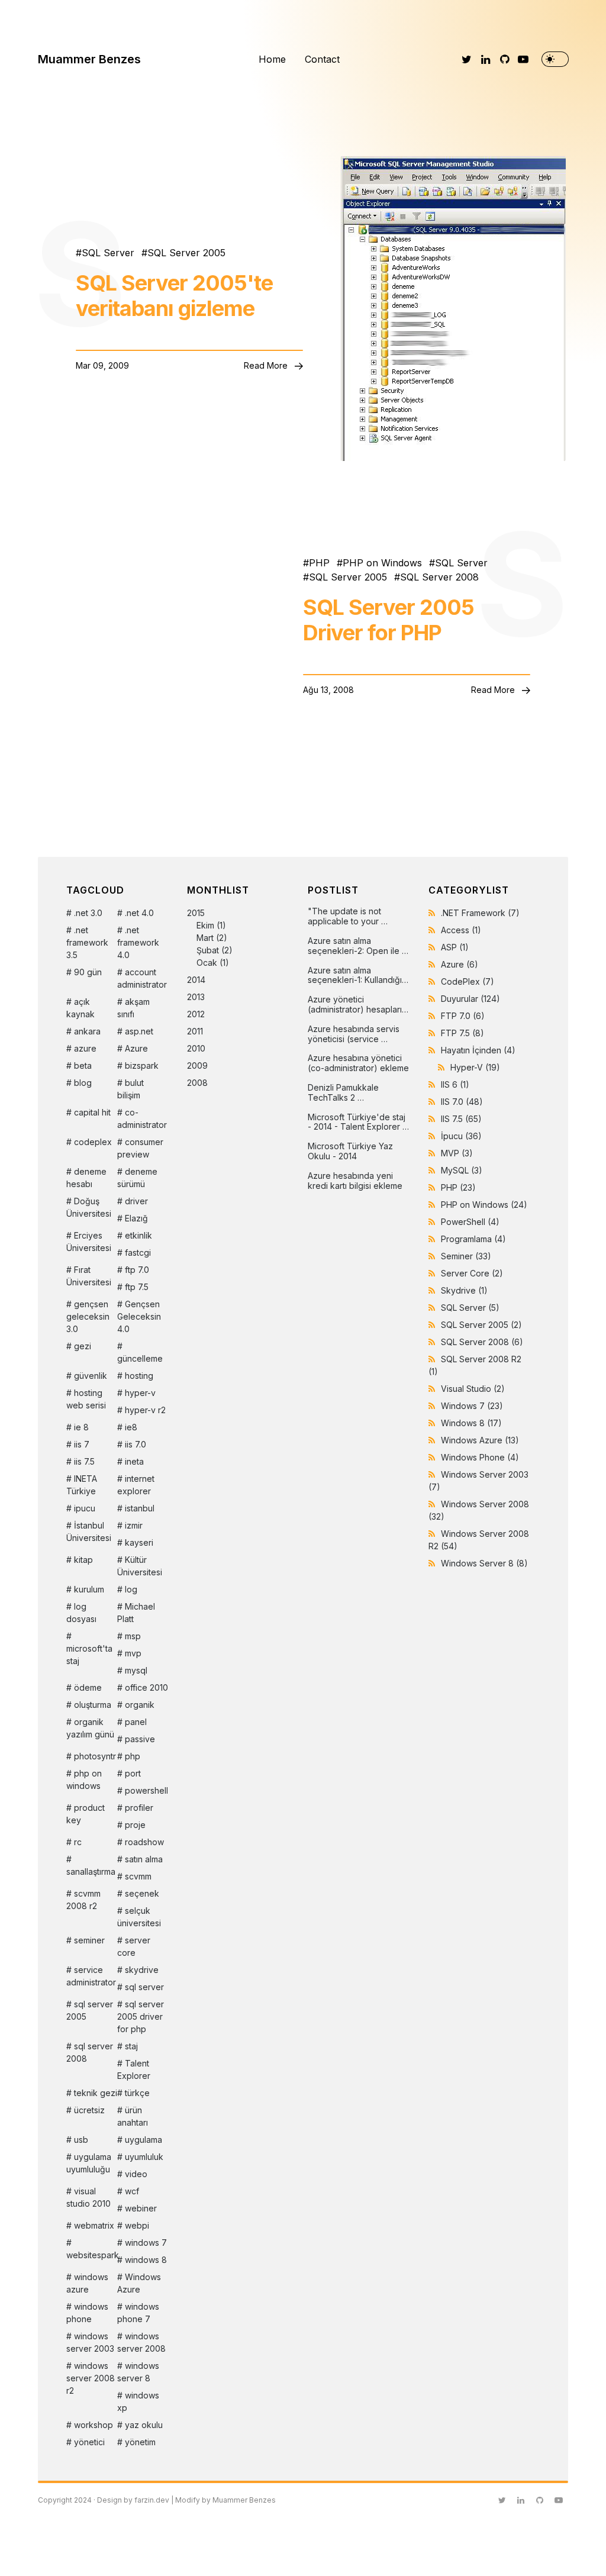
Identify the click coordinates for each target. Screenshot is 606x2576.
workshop (94, 2425)
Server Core (472, 1273)
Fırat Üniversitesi (89, 1276)
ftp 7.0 (137, 1270)
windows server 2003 (90, 2342)
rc (78, 1842)
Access (461, 930)
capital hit (92, 1112)
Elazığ (136, 1218)
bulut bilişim (130, 1089)
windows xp (138, 2401)
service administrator (91, 1976)
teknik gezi (96, 2093)
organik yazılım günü (90, 1728)
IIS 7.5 (461, 1119)
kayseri (139, 1542)
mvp (133, 1653)
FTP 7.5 (462, 1033)
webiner (141, 2208)
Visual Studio (473, 1389)
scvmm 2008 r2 (83, 1900)
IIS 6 (455, 1084)
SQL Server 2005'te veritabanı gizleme (174, 296)
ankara (87, 1031)
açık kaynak (80, 1008)
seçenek (142, 1893)
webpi (137, 2225)
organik (140, 1705)
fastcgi (138, 1252)
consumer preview (140, 1148)
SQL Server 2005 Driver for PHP (389, 620)
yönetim (140, 2442)
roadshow (144, 1842)
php (133, 1756)
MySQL (462, 1170)
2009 (197, 1065)
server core (134, 1946)
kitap (83, 1560)
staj (131, 2046)
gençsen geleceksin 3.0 (88, 1316)
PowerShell (470, 1222)
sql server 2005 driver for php (141, 2016)
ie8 (131, 1427)
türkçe (137, 2093)
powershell (146, 1790)
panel (136, 1722)
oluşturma (93, 1705)
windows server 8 (138, 2372)
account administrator (142, 978)
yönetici (89, 2442)
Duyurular (470, 999)
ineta (134, 1461)
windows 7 (146, 2243)
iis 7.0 (136, 1444)
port (133, 1773)
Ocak (207, 963)
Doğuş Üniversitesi (89, 1207)
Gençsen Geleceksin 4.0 (139, 1316)
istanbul (140, 1508)
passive (140, 1739)
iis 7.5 (84, 1461)
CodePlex (468, 981)
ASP (455, 947)
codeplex (93, 1142)
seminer (89, 1940)
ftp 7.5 (137, 1287)
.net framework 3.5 (87, 942)
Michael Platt (136, 1613)
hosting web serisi (86, 1399)
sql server (144, 1987)
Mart (205, 938)
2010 (196, 1048)
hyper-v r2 (145, 1410)
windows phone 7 (138, 2313)
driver (136, 1201)
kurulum (89, 1589)
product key (86, 1814)
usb (81, 2140)
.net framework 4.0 (138, 942)
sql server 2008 (90, 2052)
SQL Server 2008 (439, 577)
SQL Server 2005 (186, 253)
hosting (139, 1376)
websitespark (92, 2255)
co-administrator (142, 1118)
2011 (195, 1031)
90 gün (88, 972)
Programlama (473, 1239)
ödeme (88, 1687)
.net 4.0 (139, 913)
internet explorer (136, 1485)
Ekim (205, 925)
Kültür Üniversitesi (140, 1566)
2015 (210, 938)
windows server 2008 (141, 2342)
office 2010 (146, 1687)
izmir (134, 1525)
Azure (136, 1048)
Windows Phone (480, 1457)
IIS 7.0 (462, 1102)
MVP (457, 1153)
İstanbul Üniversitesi (89, 1532)
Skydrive (464, 1290)
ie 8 (81, 1427)
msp (133, 1636)
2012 (196, 1014)
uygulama (144, 2140)
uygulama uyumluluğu (89, 2163)
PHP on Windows (382, 563)
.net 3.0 (88, 913)
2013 (196, 997)
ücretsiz (89, 2110)
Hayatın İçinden (478, 1050)
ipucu (85, 1508)
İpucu (461, 1136)
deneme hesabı (86, 1178)
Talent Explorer (134, 2069)
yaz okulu (144, 2425)
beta (83, 1065)
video (136, 2174)
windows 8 (146, 2260)
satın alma (144, 1859)
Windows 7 (472, 1406)
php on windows (84, 1779)
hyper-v (140, 1393)
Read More (267, 365)
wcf (132, 2191)
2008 (197, 1083)
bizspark (142, 1065)
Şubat (208, 950)
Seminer (466, 1256)
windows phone (87, 2313)
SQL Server (108, 253)
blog (83, 1083)
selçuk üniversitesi (139, 1917)
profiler (139, 1808)
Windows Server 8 (484, 1563)
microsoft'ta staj (89, 1655)
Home (272, 59)
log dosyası (81, 1613)
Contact (322, 59)
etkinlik (138, 1235)
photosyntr (95, 1756)
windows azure (87, 2283)
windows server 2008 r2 (91, 2378)
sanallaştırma (91, 1871)
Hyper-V (475, 1067)
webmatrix (94, 2225)
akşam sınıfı (133, 1008)
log (131, 1589)
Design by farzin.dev (133, 2500)
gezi (83, 1346)
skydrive (142, 1970)
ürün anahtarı (133, 2116)
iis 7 (82, 1444)
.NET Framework (480, 913)
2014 (196, 980)
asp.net (139, 1031)
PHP (319, 563)
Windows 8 (471, 1423)
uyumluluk (144, 2157)
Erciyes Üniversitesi (89, 1242)
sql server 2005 (90, 2010)
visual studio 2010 (88, 2197)
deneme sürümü (137, 1178)
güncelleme (140, 1358)
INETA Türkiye (82, 1485)
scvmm (138, 1876)
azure (85, 1048)
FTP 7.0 (463, 1016)
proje (135, 1825)
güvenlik (91, 1376)
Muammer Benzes (89, 59)
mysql (136, 1670)
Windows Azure (139, 2283)
